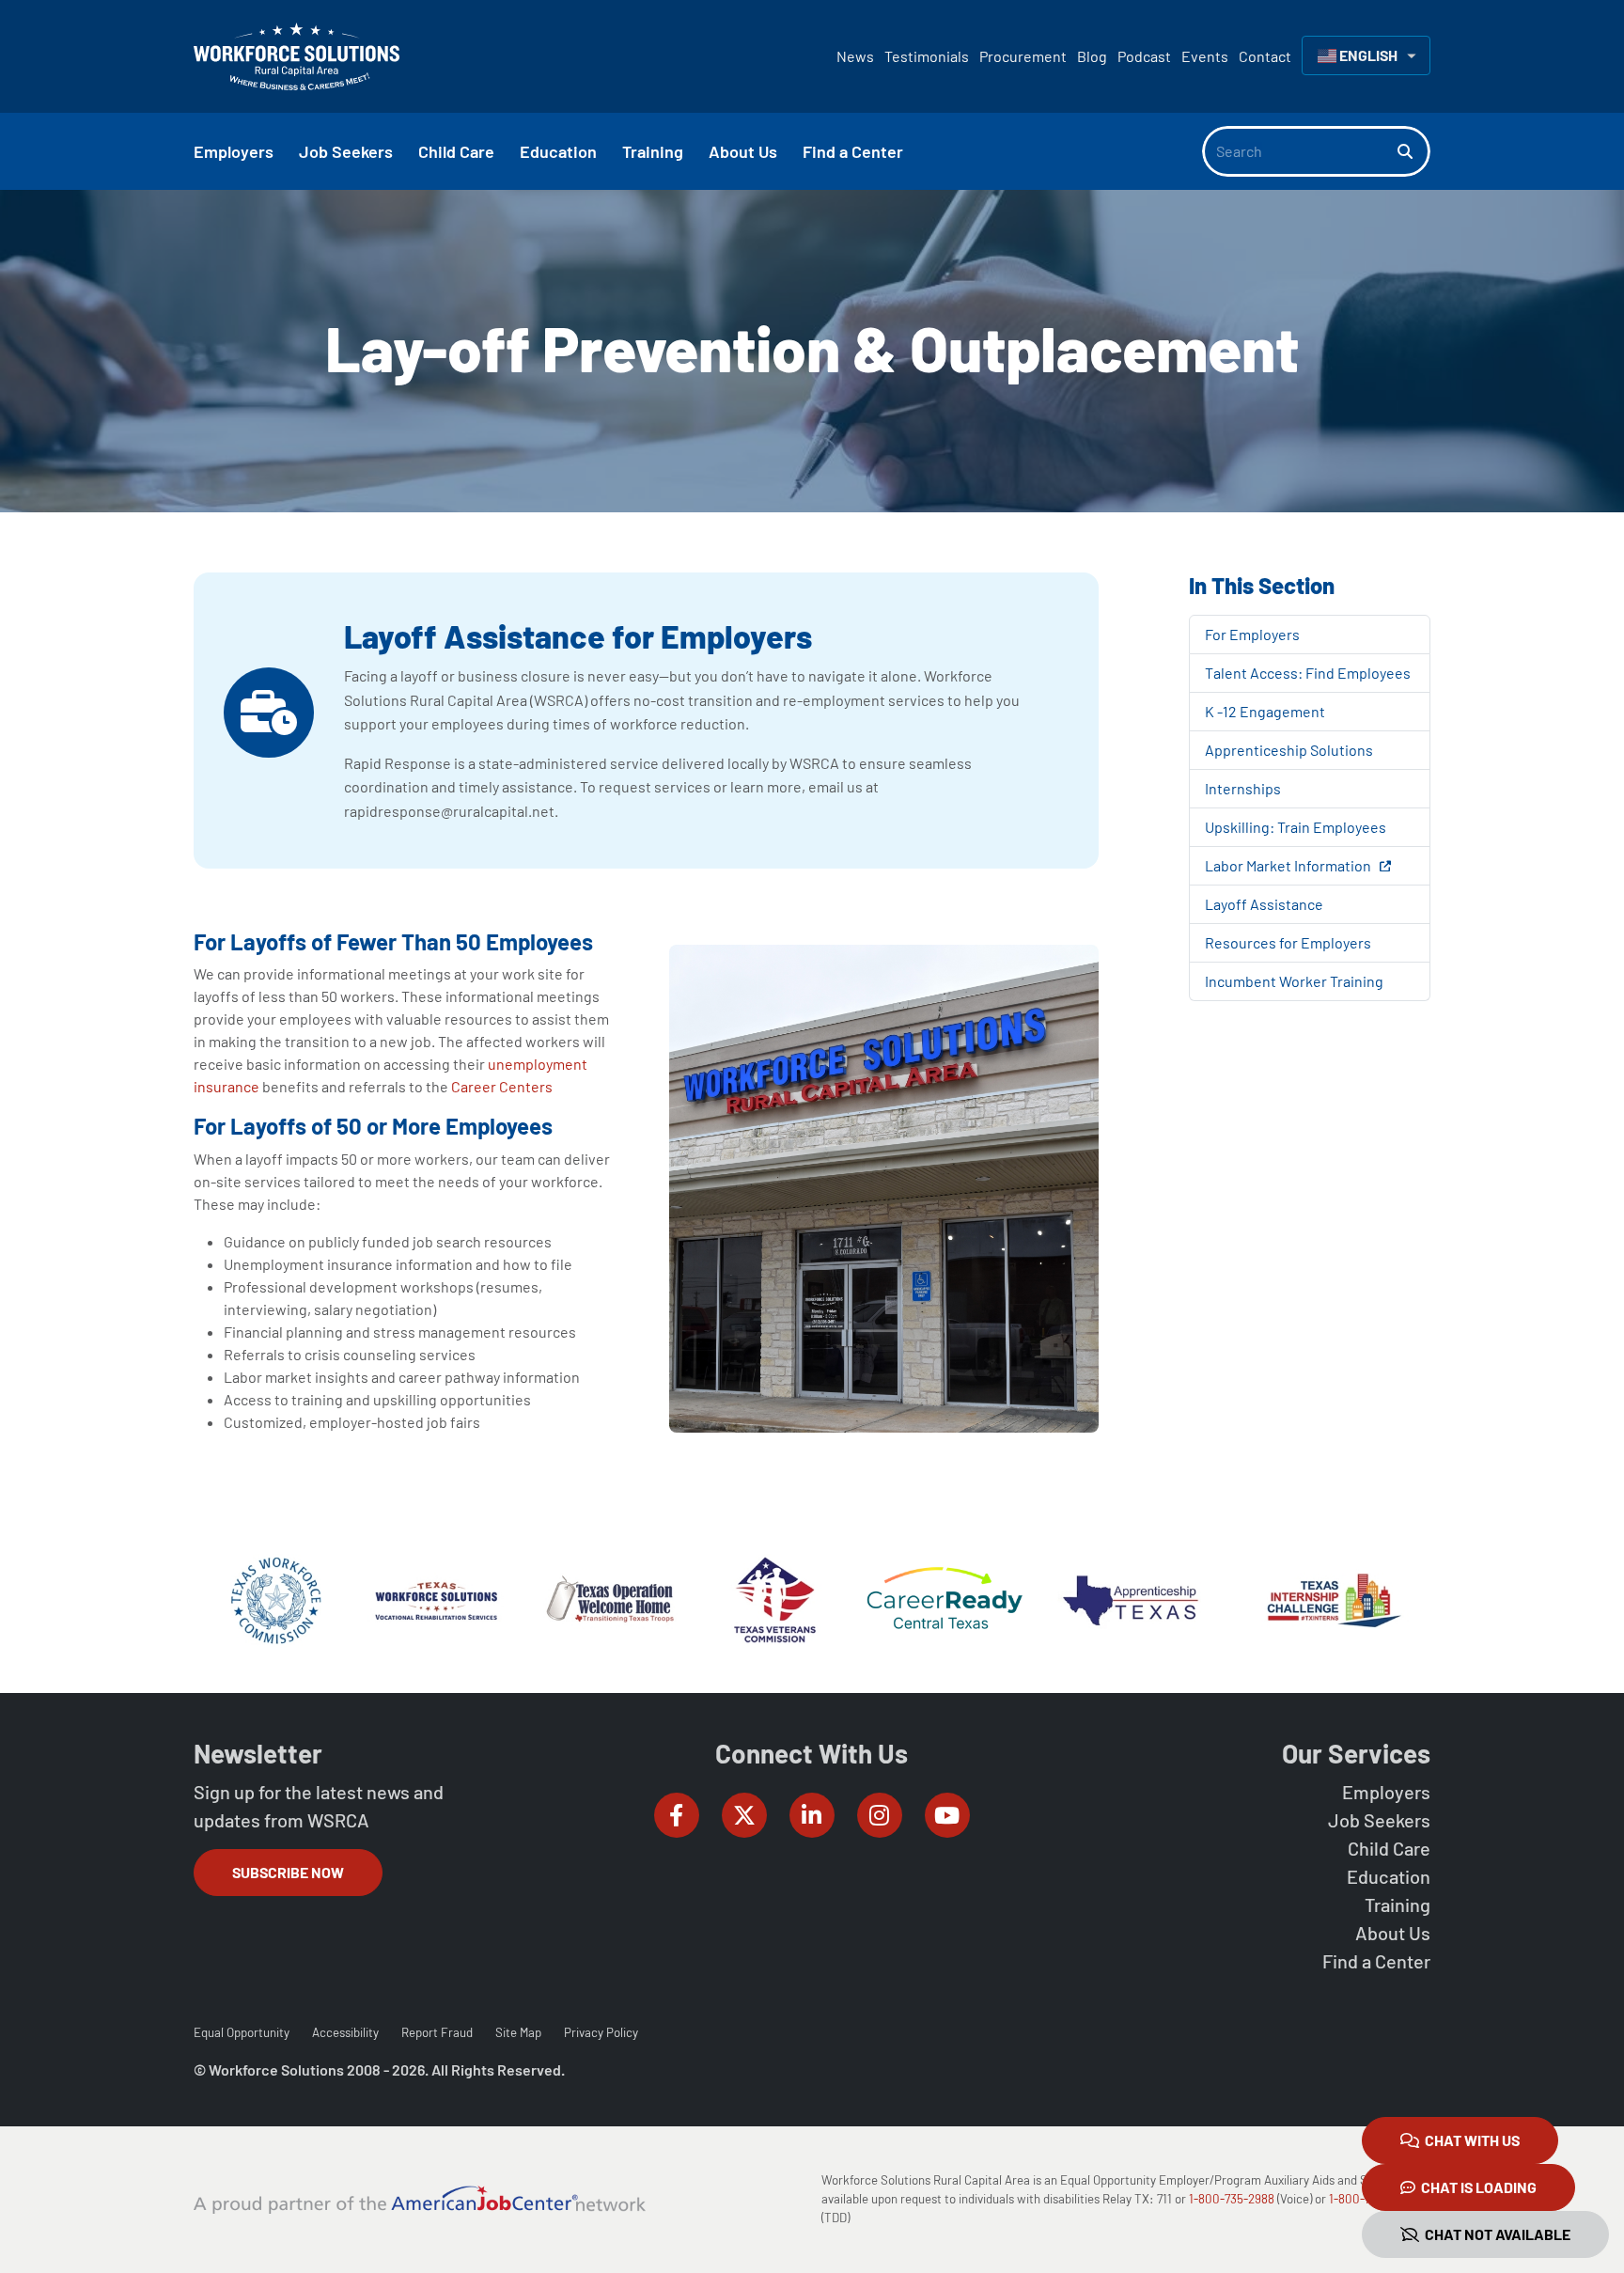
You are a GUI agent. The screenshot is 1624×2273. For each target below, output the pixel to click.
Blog (1092, 56)
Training (1398, 1905)
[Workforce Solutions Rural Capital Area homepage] (297, 56)
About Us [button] (743, 151)
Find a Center (1376, 1961)
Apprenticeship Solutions (1289, 750)
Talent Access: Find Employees (1308, 673)
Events (1205, 56)
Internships (1243, 788)
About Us (1393, 1933)
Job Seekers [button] (346, 151)
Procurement (1023, 56)
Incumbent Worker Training (1294, 981)
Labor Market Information (1289, 865)
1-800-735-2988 (1232, 2199)
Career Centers (502, 1086)
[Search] (1414, 151)
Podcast (1144, 56)
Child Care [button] (456, 151)
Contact (1265, 56)
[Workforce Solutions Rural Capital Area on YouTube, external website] (947, 1815)
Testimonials (927, 56)
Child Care (1389, 1848)
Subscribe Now (288, 1872)
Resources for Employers (1288, 942)
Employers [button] (234, 151)
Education (1389, 1876)
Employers (1386, 1792)
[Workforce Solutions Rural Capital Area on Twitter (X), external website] (744, 1815)
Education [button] (558, 151)
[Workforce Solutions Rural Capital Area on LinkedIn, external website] (812, 1815)
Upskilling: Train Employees (1296, 827)
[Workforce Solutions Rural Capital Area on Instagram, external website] (880, 1815)
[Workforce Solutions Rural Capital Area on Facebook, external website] (677, 1815)
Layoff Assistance (1264, 904)
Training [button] (653, 151)
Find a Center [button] (853, 151)
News (855, 56)
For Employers (1252, 634)
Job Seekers (1379, 1820)
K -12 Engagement (1265, 711)
